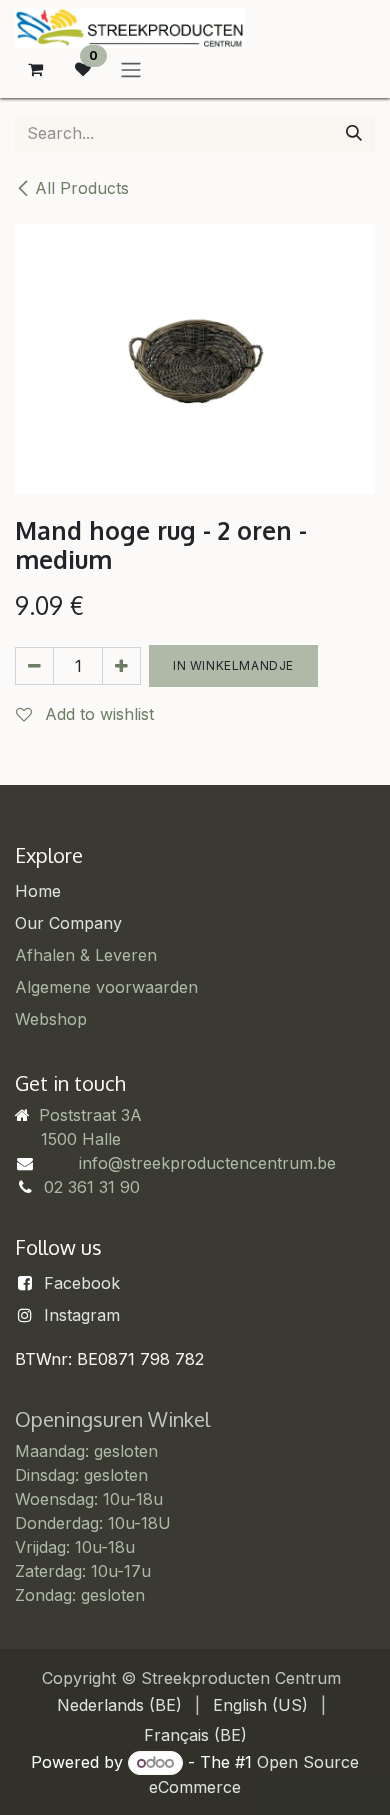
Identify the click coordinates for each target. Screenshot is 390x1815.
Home (38, 891)
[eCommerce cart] (35, 69)
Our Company (68, 923)
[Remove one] (34, 666)
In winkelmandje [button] (233, 665)
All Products (82, 188)
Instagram (82, 1315)
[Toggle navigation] (131, 69)
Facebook (82, 1283)
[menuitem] (119, 1705)
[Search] (354, 133)
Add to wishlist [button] (97, 714)
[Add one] (121, 666)
